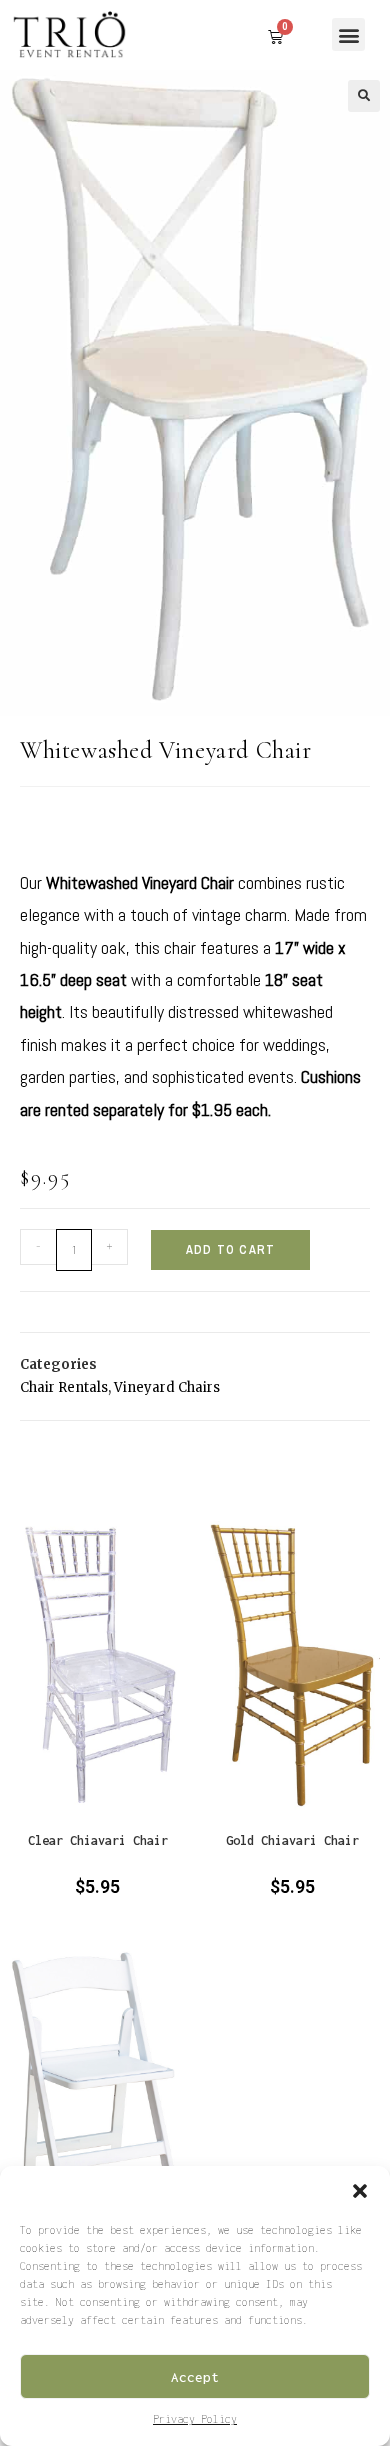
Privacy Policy (195, 2419)
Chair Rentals (64, 1387)
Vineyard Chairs (167, 1387)
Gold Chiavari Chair (292, 1840)
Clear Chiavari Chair (98, 1840)
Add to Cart (230, 1250)
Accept (195, 2377)
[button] (360, 2191)
